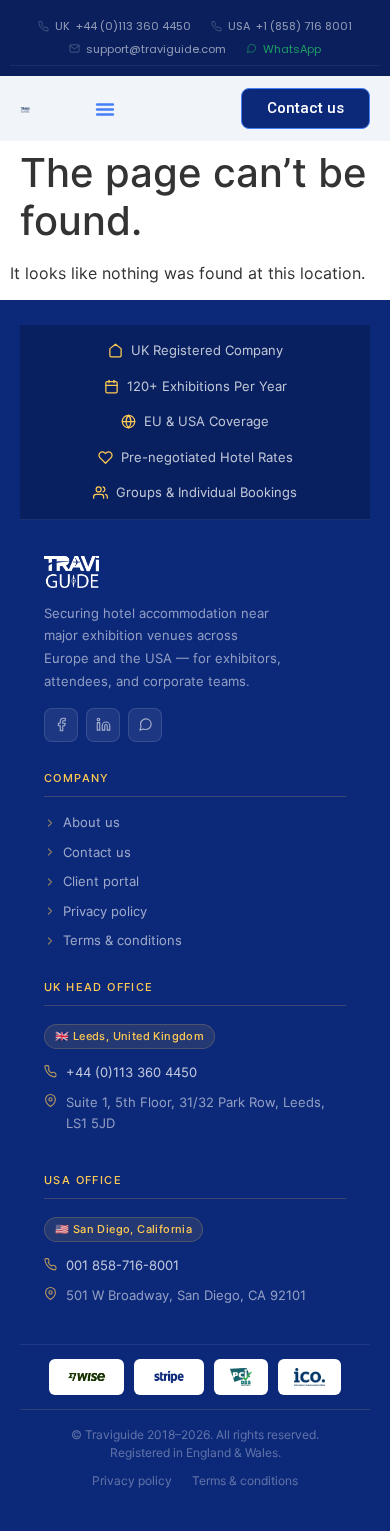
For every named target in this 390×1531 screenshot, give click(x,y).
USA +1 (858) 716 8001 (290, 26)
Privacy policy (105, 911)
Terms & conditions (122, 940)
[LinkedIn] (103, 725)
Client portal (101, 881)
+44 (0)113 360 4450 (131, 1072)
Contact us (97, 852)
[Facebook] (61, 725)
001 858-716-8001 (122, 1265)
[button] (105, 109)
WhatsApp (292, 49)
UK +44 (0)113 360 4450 (123, 26)
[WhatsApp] (145, 725)
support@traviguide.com (156, 49)
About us (91, 822)
